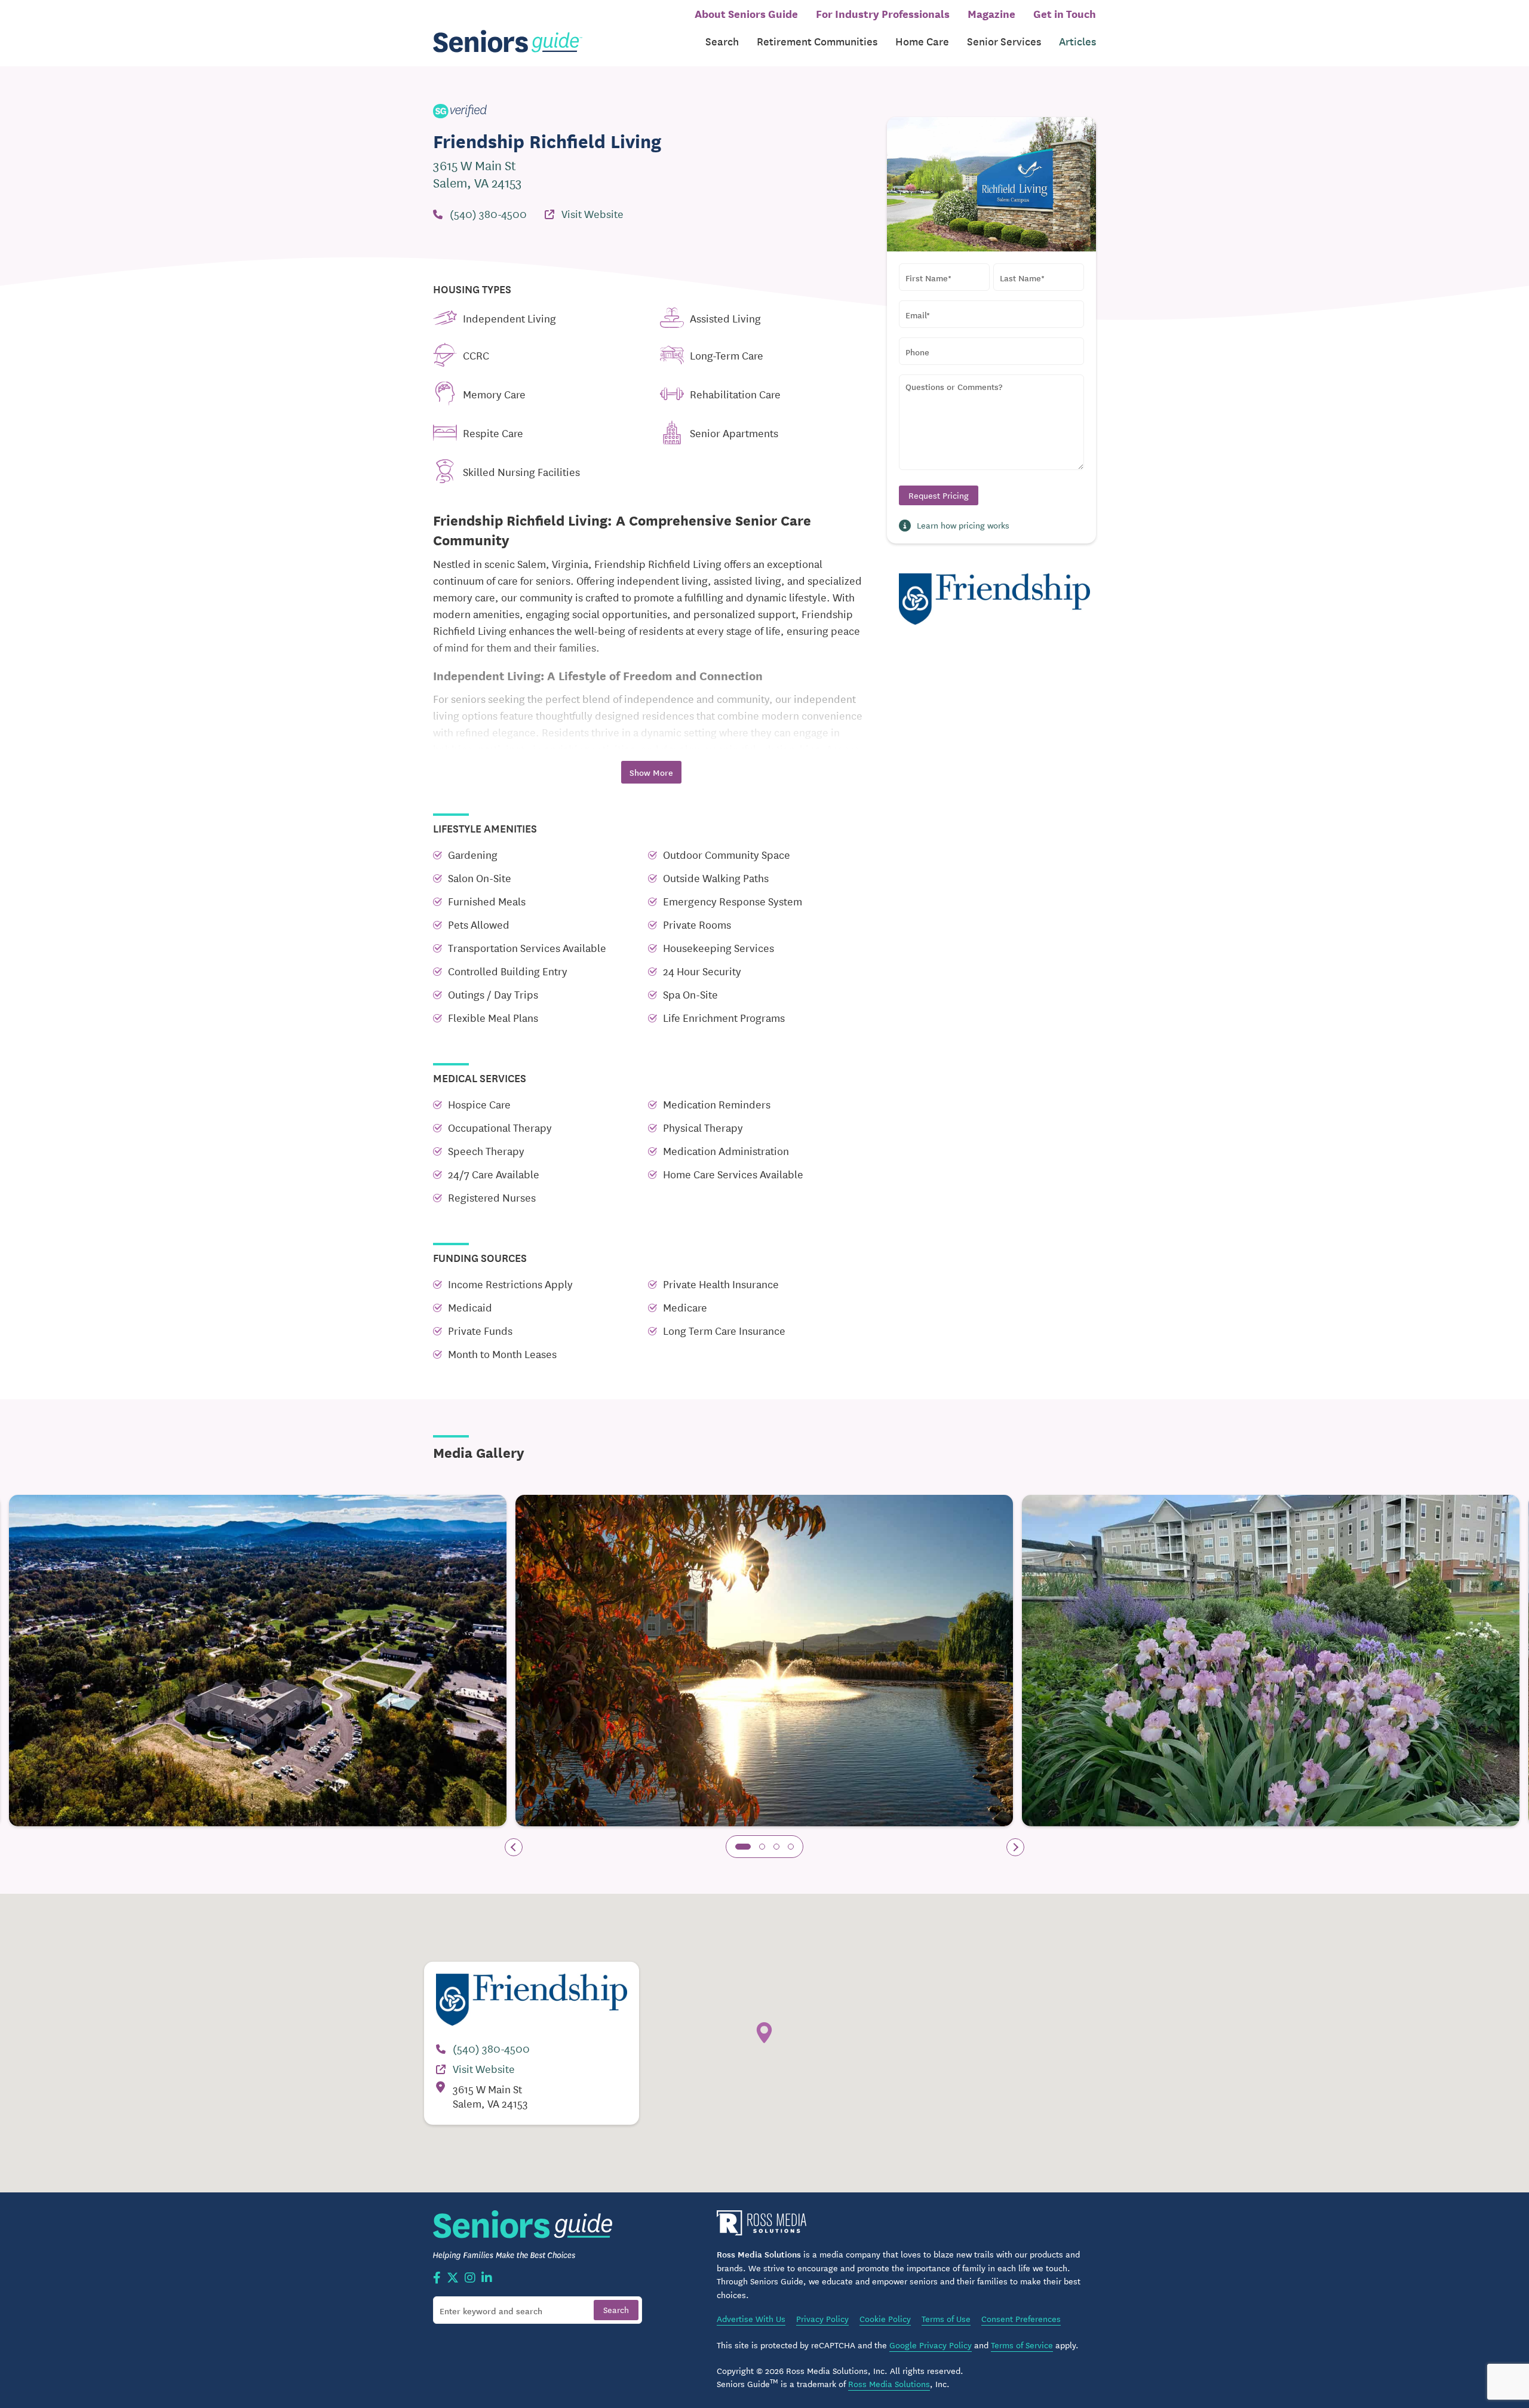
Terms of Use (946, 2318)
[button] (743, 1847)
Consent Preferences (1021, 2318)
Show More (651, 772)
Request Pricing (939, 495)
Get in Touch (1065, 13)
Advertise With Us (751, 2318)
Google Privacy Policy (931, 2345)
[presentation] (514, 1847)
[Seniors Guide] (508, 42)
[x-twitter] (453, 2278)
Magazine (991, 13)
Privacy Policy (822, 2318)
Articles (1077, 41)
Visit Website (592, 213)
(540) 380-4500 (488, 213)
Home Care (922, 41)
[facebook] (437, 2278)
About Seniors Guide (746, 13)
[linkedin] (487, 2278)
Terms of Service (1022, 2345)
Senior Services (1004, 41)
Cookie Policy (885, 2318)
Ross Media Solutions (889, 2384)
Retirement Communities (817, 41)
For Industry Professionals (883, 13)
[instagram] (470, 2278)
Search (722, 41)
